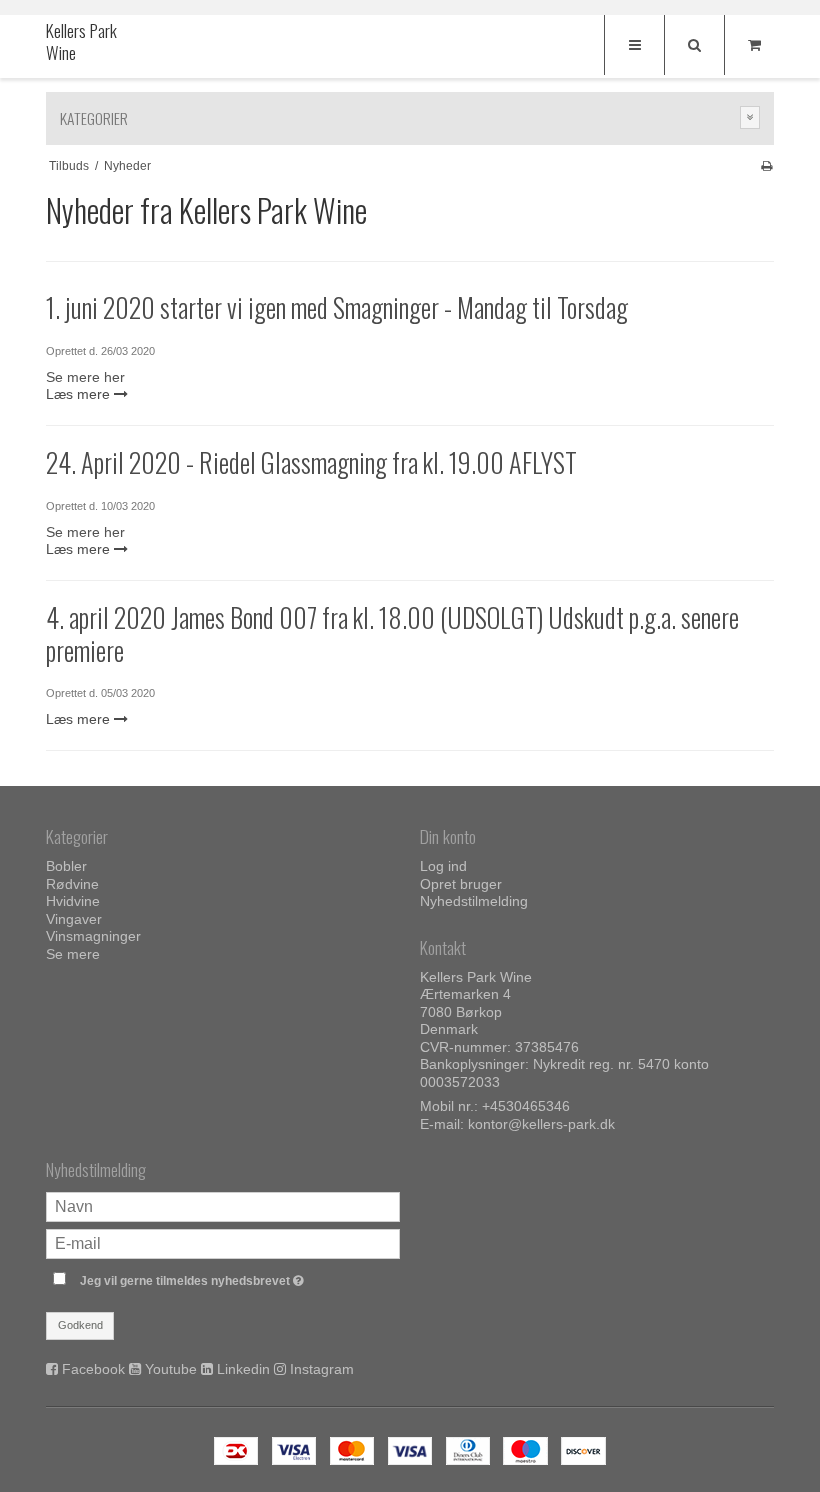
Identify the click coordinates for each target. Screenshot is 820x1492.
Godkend (80, 1325)
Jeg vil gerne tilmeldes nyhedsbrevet (240, 1277)
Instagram (322, 1369)
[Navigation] (634, 45)
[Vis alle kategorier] (750, 117)
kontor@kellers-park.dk (541, 1124)
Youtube (171, 1369)
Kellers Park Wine (81, 42)
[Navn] (223, 1205)
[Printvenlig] (766, 166)
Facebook (93, 1369)
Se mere (73, 954)
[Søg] (694, 45)
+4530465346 (526, 1106)
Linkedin (243, 1369)
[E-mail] (223, 1242)
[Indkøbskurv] (754, 45)
